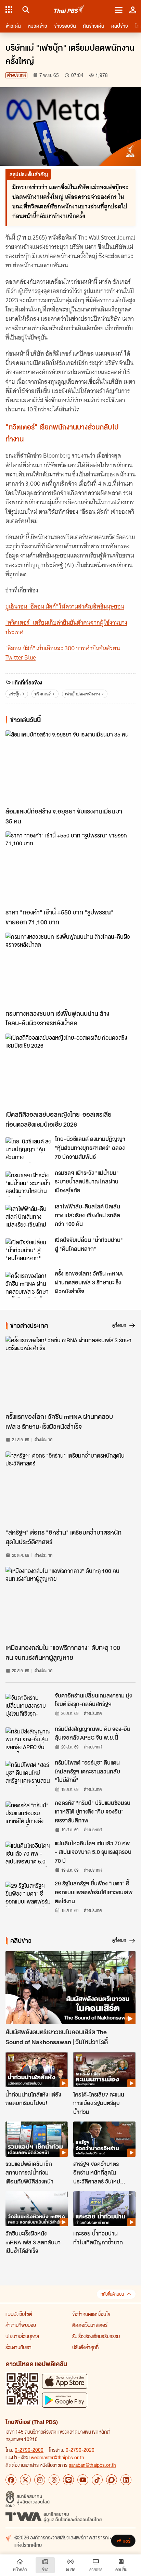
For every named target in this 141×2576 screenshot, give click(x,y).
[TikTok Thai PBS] (97, 2480)
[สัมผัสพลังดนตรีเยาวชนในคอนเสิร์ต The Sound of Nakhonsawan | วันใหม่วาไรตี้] (70, 1988)
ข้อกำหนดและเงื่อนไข (91, 2314)
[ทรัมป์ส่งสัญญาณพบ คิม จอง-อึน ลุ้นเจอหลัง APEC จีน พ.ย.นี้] (28, 1740)
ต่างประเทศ (16, 75)
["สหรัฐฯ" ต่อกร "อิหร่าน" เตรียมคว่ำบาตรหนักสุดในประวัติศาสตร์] (70, 1488)
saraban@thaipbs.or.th (92, 2465)
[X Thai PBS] (25, 2480)
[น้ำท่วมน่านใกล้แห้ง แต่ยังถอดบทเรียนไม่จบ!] (37, 2069)
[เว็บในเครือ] (9, 10)
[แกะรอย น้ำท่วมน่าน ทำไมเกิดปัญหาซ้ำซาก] (104, 2209)
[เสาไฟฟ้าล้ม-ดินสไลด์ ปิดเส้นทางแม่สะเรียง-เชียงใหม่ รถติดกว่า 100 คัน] (28, 1217)
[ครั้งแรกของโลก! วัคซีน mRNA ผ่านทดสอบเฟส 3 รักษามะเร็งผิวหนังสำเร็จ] (28, 1284)
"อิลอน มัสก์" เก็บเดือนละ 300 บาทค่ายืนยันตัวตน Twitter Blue (63, 653)
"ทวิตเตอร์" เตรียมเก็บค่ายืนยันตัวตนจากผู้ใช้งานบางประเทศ (66, 627)
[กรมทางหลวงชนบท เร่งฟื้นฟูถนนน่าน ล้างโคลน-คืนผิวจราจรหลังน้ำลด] (70, 969)
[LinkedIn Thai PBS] (126, 2480)
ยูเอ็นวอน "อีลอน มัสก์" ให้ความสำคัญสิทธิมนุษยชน (65, 606)
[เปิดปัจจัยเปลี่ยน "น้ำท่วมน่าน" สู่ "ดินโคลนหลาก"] (28, 1251)
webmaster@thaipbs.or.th (57, 2457)
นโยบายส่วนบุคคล (22, 2336)
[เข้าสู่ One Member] (133, 10)
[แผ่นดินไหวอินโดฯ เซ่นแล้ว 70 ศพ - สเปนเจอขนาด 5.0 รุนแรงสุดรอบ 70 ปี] (28, 1854)
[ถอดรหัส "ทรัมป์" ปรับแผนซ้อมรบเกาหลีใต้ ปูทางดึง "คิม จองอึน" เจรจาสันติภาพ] (28, 1814)
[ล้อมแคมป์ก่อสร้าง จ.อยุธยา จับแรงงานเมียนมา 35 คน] (70, 767)
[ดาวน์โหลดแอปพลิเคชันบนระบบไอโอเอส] (65, 2381)
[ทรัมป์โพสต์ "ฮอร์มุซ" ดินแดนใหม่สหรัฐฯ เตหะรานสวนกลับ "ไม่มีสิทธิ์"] (28, 1773)
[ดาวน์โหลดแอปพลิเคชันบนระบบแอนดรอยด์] (65, 2400)
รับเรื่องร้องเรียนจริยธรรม (96, 2336)
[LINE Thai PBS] (68, 2480)
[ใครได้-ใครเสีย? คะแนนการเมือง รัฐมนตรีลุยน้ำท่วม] (104, 2069)
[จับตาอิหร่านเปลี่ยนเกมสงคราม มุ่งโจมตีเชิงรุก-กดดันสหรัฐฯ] (28, 1706)
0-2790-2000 (29, 2450)
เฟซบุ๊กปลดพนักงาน (82, 694)
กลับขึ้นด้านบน (112, 2294)
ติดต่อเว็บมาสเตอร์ (90, 2325)
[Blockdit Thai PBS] (112, 2480)
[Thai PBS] (70, 10)
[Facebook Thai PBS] (11, 2480)
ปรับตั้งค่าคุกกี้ (85, 2347)
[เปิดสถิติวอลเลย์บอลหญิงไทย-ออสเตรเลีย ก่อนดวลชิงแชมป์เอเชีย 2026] (70, 1070)
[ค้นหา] (25, 10)
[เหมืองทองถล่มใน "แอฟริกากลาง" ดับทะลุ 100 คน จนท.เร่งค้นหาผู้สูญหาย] (70, 1603)
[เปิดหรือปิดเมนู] (119, 10)
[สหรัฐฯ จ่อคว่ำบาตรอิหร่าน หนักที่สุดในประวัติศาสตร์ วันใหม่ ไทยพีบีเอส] (104, 2139)
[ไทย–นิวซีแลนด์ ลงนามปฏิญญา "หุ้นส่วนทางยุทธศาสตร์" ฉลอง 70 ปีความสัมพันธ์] (28, 1150)
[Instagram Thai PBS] (40, 2480)
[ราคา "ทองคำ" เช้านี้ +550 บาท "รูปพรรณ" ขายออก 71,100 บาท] (70, 868)
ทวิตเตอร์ (43, 694)
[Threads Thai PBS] (54, 2480)
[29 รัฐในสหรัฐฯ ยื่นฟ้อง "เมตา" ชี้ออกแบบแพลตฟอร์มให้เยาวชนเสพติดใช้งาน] (28, 1894)
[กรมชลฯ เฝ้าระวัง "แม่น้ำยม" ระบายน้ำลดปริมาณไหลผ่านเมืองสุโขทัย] (28, 1184)
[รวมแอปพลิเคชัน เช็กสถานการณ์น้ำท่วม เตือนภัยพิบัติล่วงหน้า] (37, 2139)
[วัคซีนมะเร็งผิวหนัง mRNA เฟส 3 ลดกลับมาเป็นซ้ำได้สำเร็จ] (37, 2209)
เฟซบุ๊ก (15, 694)
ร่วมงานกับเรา (18, 2347)
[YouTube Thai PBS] (83, 2480)
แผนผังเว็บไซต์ (19, 2314)
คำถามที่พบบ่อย (21, 2325)
